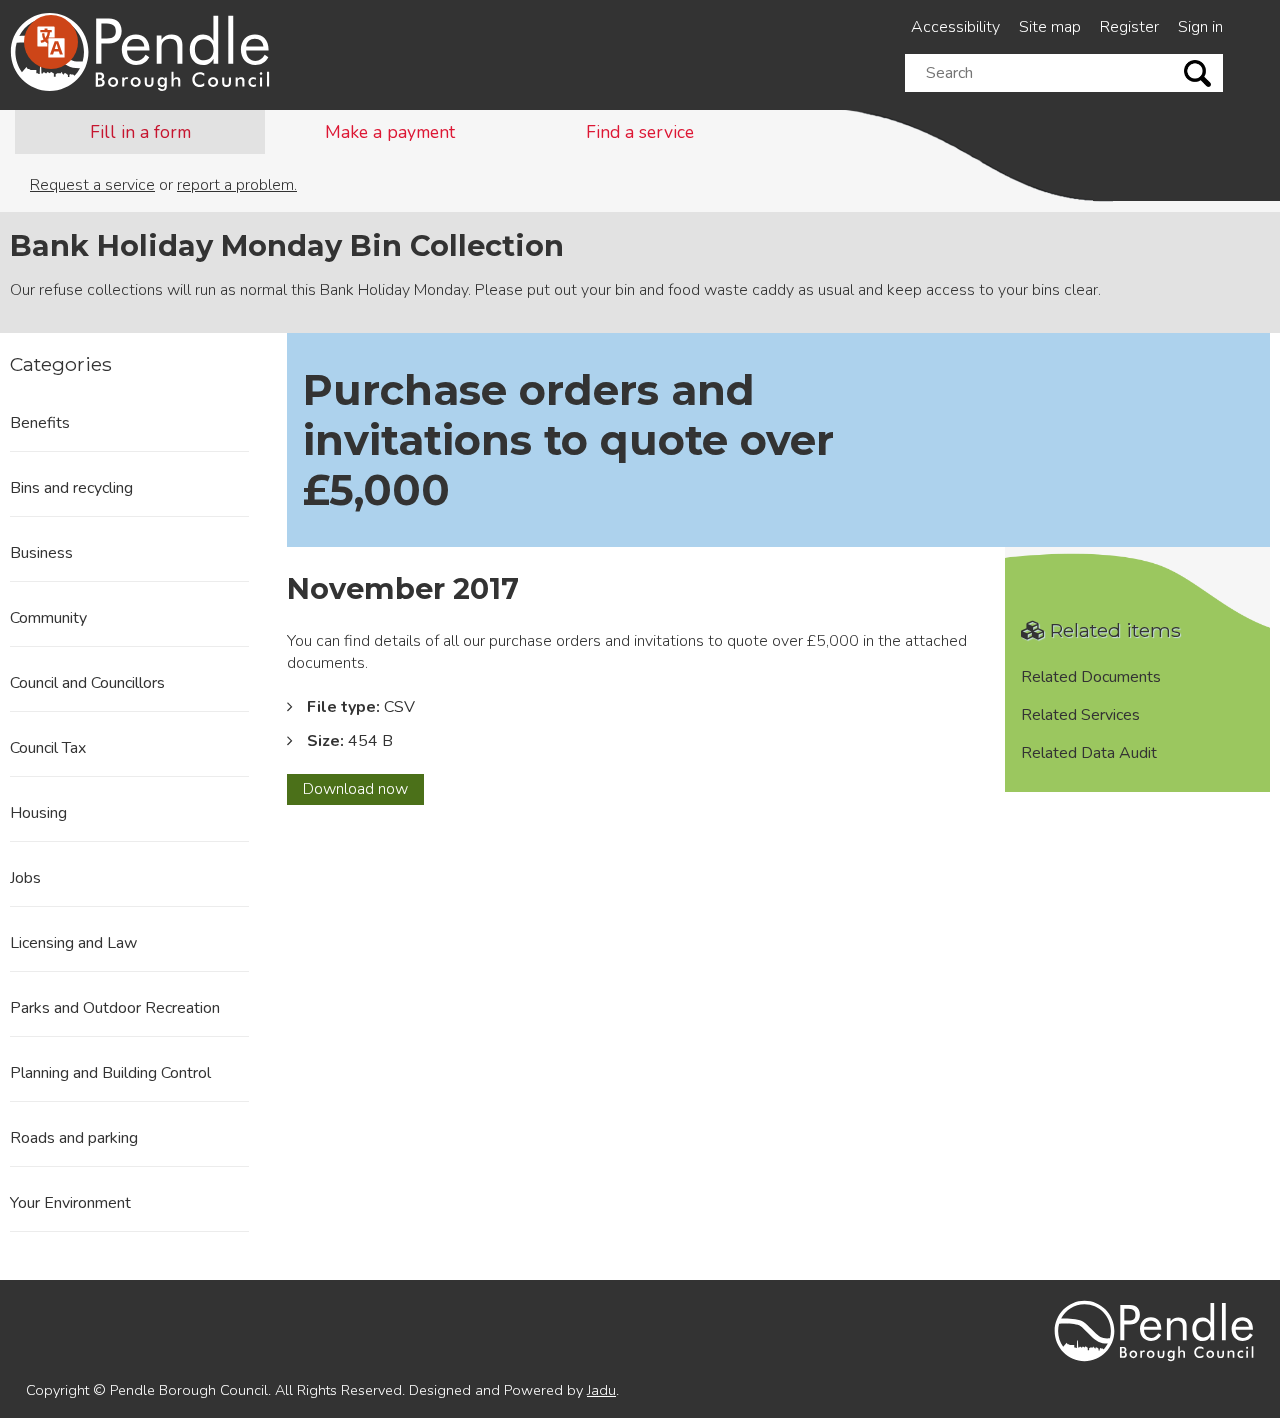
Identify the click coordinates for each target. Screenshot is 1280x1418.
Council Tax (48, 748)
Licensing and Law (73, 943)
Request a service (92, 185)
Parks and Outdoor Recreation (115, 1008)
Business (41, 553)
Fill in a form (140, 132)
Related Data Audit (1089, 753)
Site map (1050, 27)
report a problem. (237, 185)
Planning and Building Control (110, 1073)
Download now (363, 791)
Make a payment (390, 132)
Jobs (25, 878)
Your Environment (70, 1203)
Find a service (640, 132)
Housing (38, 813)
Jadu (601, 1390)
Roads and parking (74, 1138)
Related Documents (1091, 677)
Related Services (1080, 715)
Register (1129, 27)
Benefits (40, 423)
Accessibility (955, 27)
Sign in (1200, 27)
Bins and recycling (71, 488)
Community (48, 618)
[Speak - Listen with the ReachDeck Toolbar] (51, 42)
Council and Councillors (87, 683)
